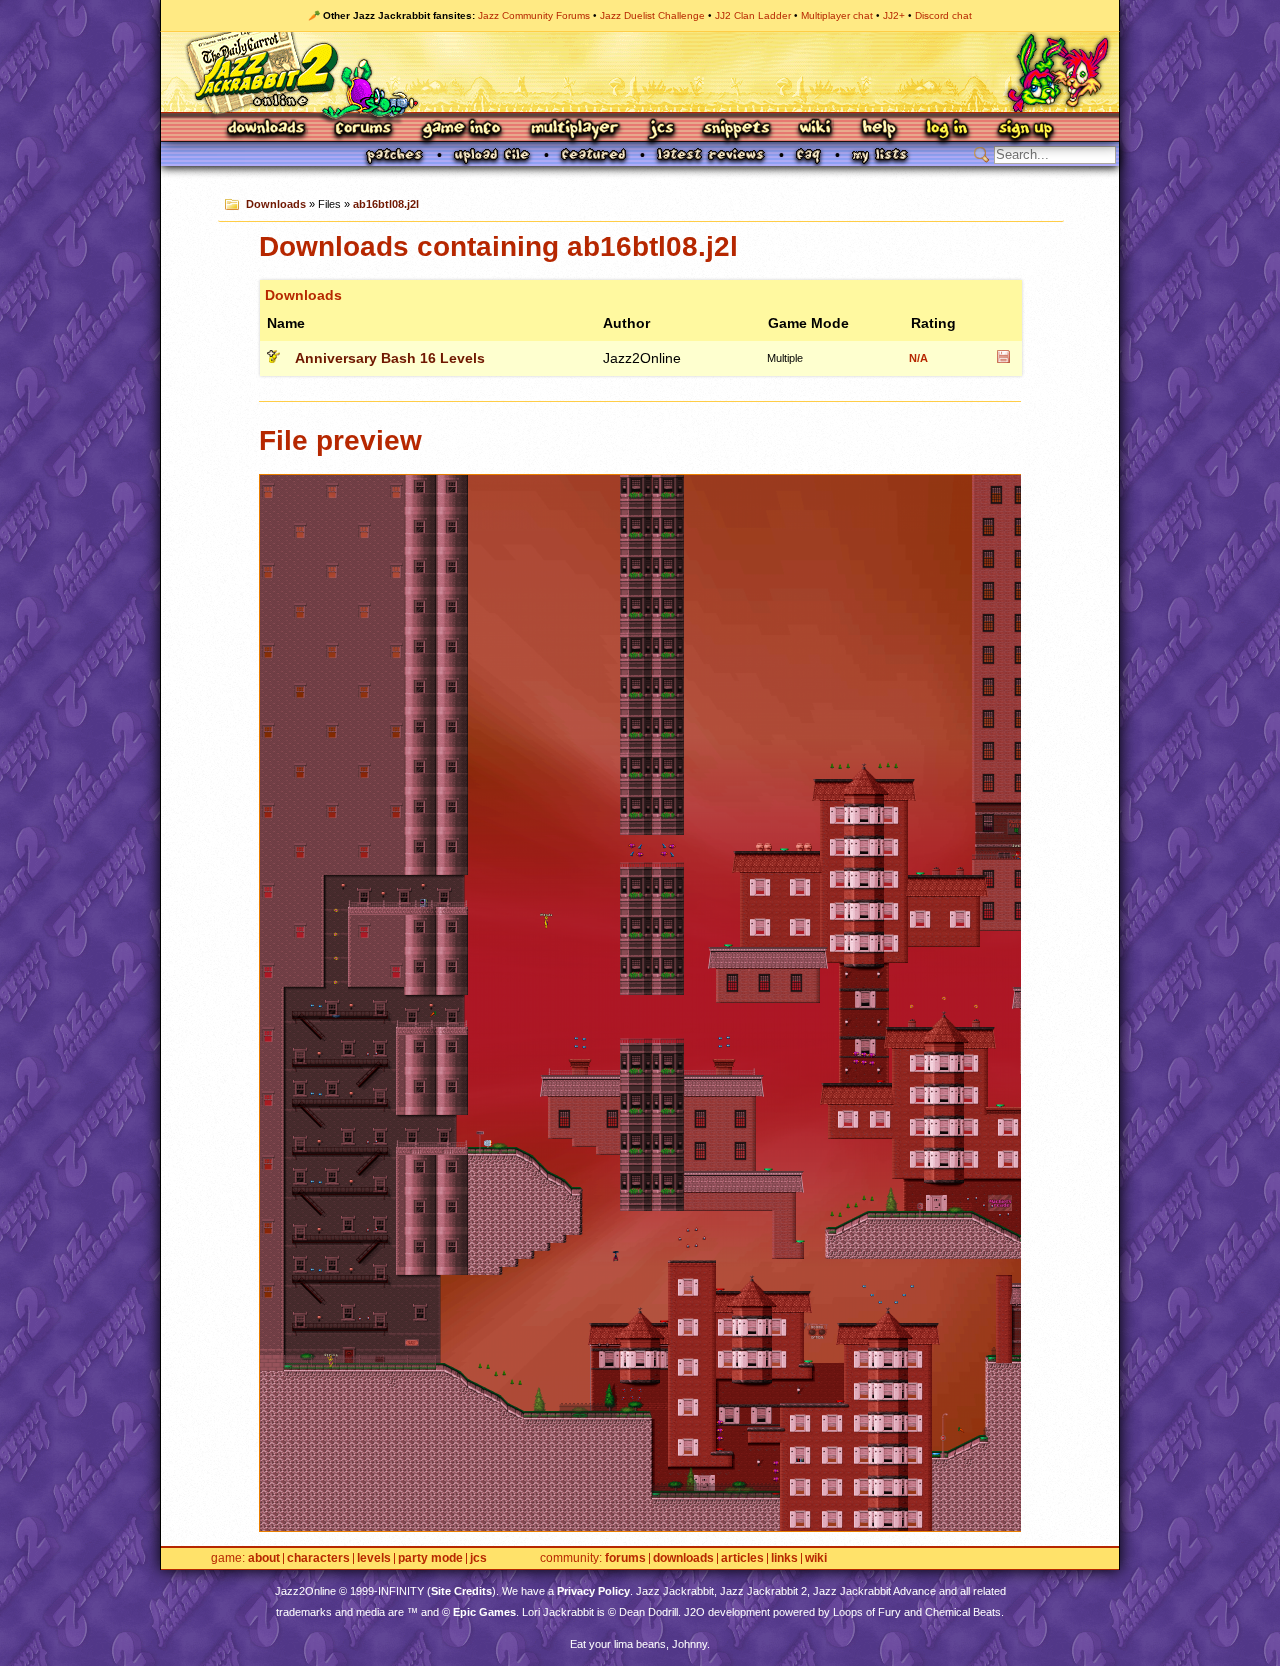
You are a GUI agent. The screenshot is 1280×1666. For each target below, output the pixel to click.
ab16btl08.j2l (386, 204)
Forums (364, 129)
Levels (374, 1558)
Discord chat (943, 15)
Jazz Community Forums (534, 15)
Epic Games (484, 1612)
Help (879, 129)
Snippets (737, 129)
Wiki (816, 129)
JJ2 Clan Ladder (753, 15)
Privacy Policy (593, 1591)
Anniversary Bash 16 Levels (390, 358)
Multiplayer (574, 129)
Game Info (461, 129)
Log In (947, 129)
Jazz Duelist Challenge (652, 15)
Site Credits (461, 1591)
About (264, 1558)
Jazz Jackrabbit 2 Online (639, 72)
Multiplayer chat (837, 15)
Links (784, 1558)
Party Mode (430, 1558)
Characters (318, 1558)
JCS (661, 129)
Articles (742, 1558)
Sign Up (1025, 129)
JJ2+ (894, 15)
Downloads (267, 129)
